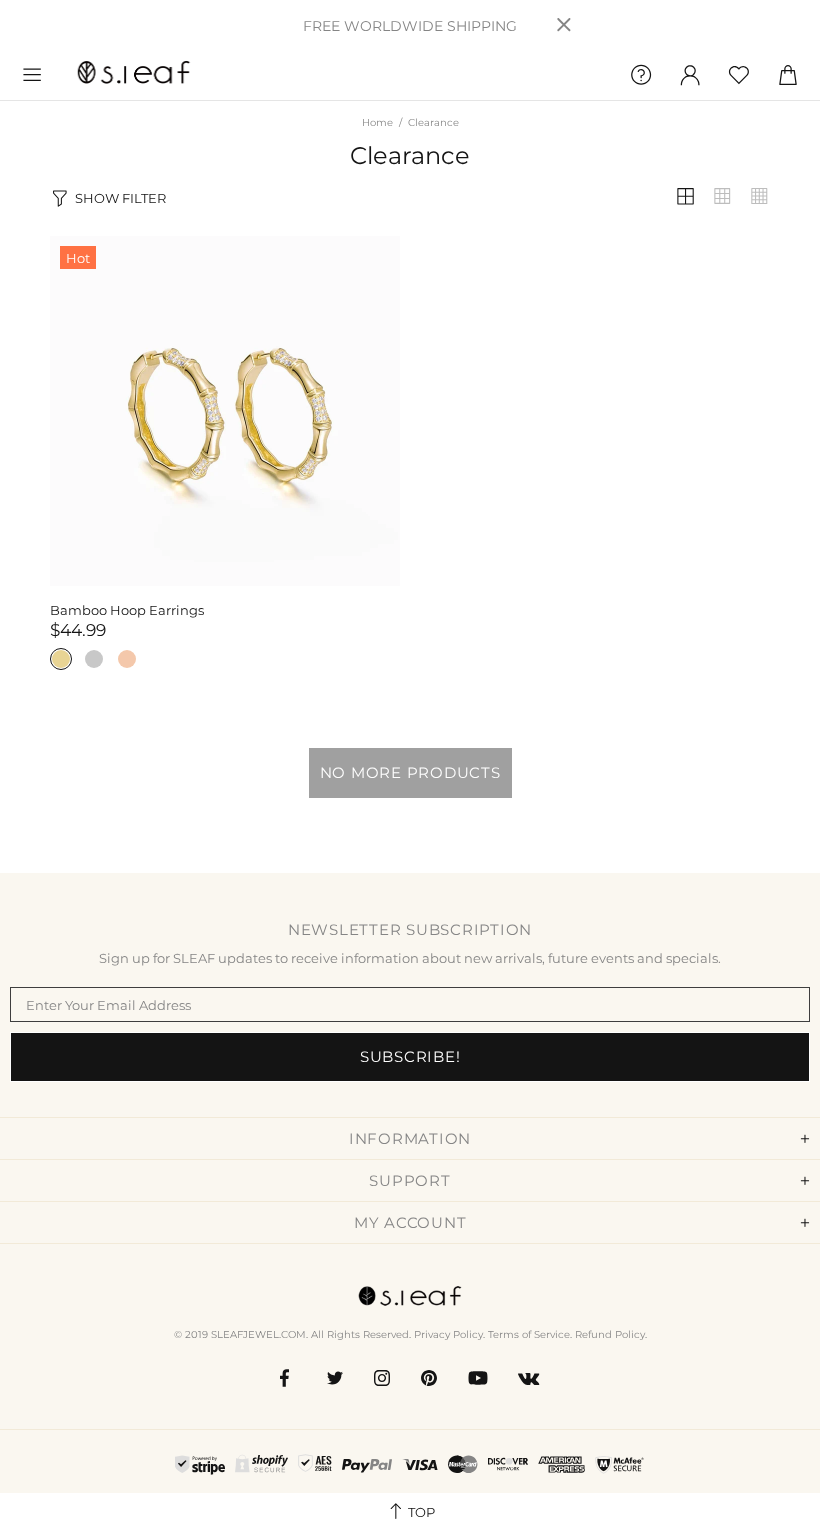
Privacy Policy (448, 1334)
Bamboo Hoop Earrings (127, 610)
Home (377, 122)
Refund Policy (610, 1334)
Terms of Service (529, 1334)
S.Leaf (134, 75)
